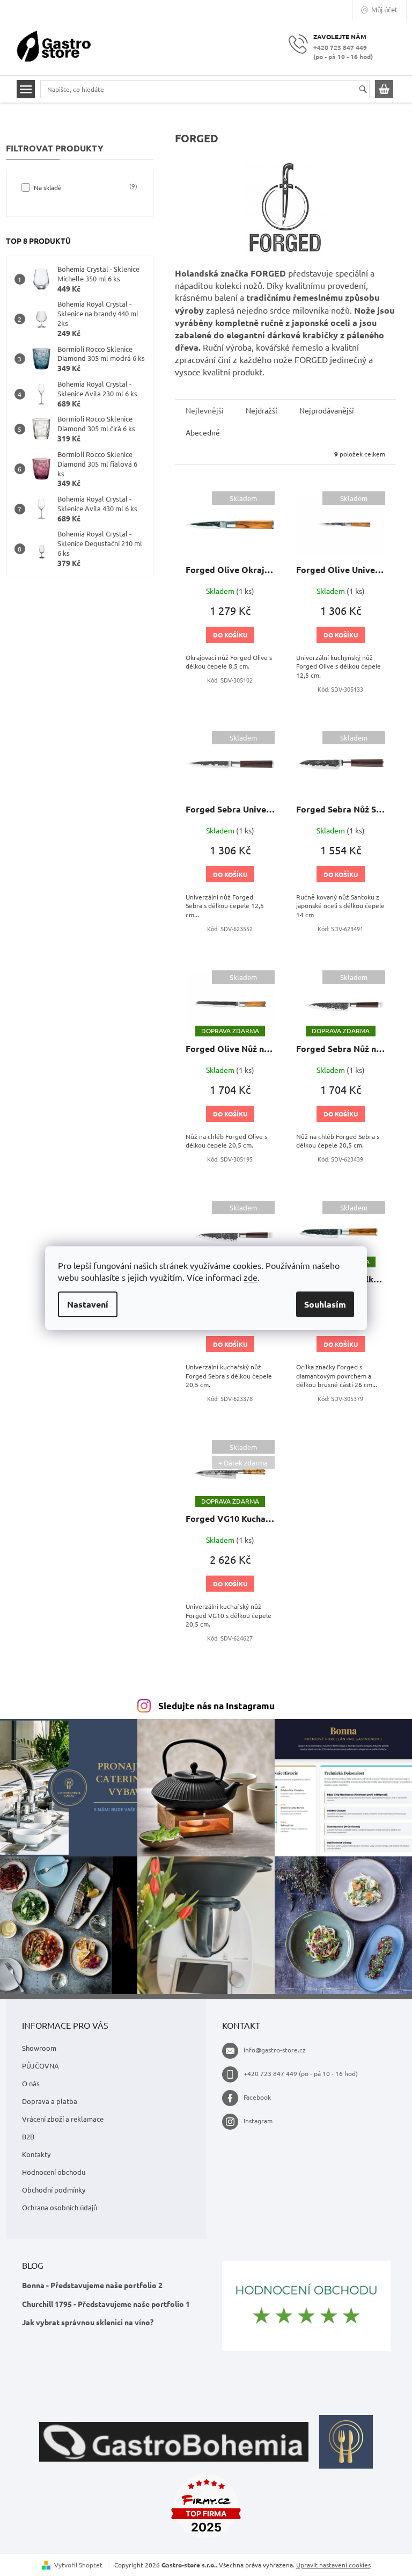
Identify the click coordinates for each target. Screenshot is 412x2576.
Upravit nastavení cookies (333, 2565)
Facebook (257, 2097)
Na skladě (84, 187)
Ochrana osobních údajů (60, 2207)
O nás (31, 2083)
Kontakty (36, 2154)
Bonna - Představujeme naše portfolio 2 (92, 2285)
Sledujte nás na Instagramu (216, 1706)
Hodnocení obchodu (54, 2172)
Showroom (39, 2048)
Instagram (258, 2121)
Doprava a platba (50, 2101)
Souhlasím (325, 1304)
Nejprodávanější (327, 410)
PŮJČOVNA (41, 2066)
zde (251, 1277)
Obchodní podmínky (54, 2190)
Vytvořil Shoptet (78, 2565)
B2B (28, 2136)
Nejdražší (262, 410)
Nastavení (88, 1304)
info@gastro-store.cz (275, 2050)
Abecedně (203, 432)
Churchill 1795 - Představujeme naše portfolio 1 (106, 2304)
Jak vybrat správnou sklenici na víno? (88, 2322)
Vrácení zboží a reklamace (63, 2119)
